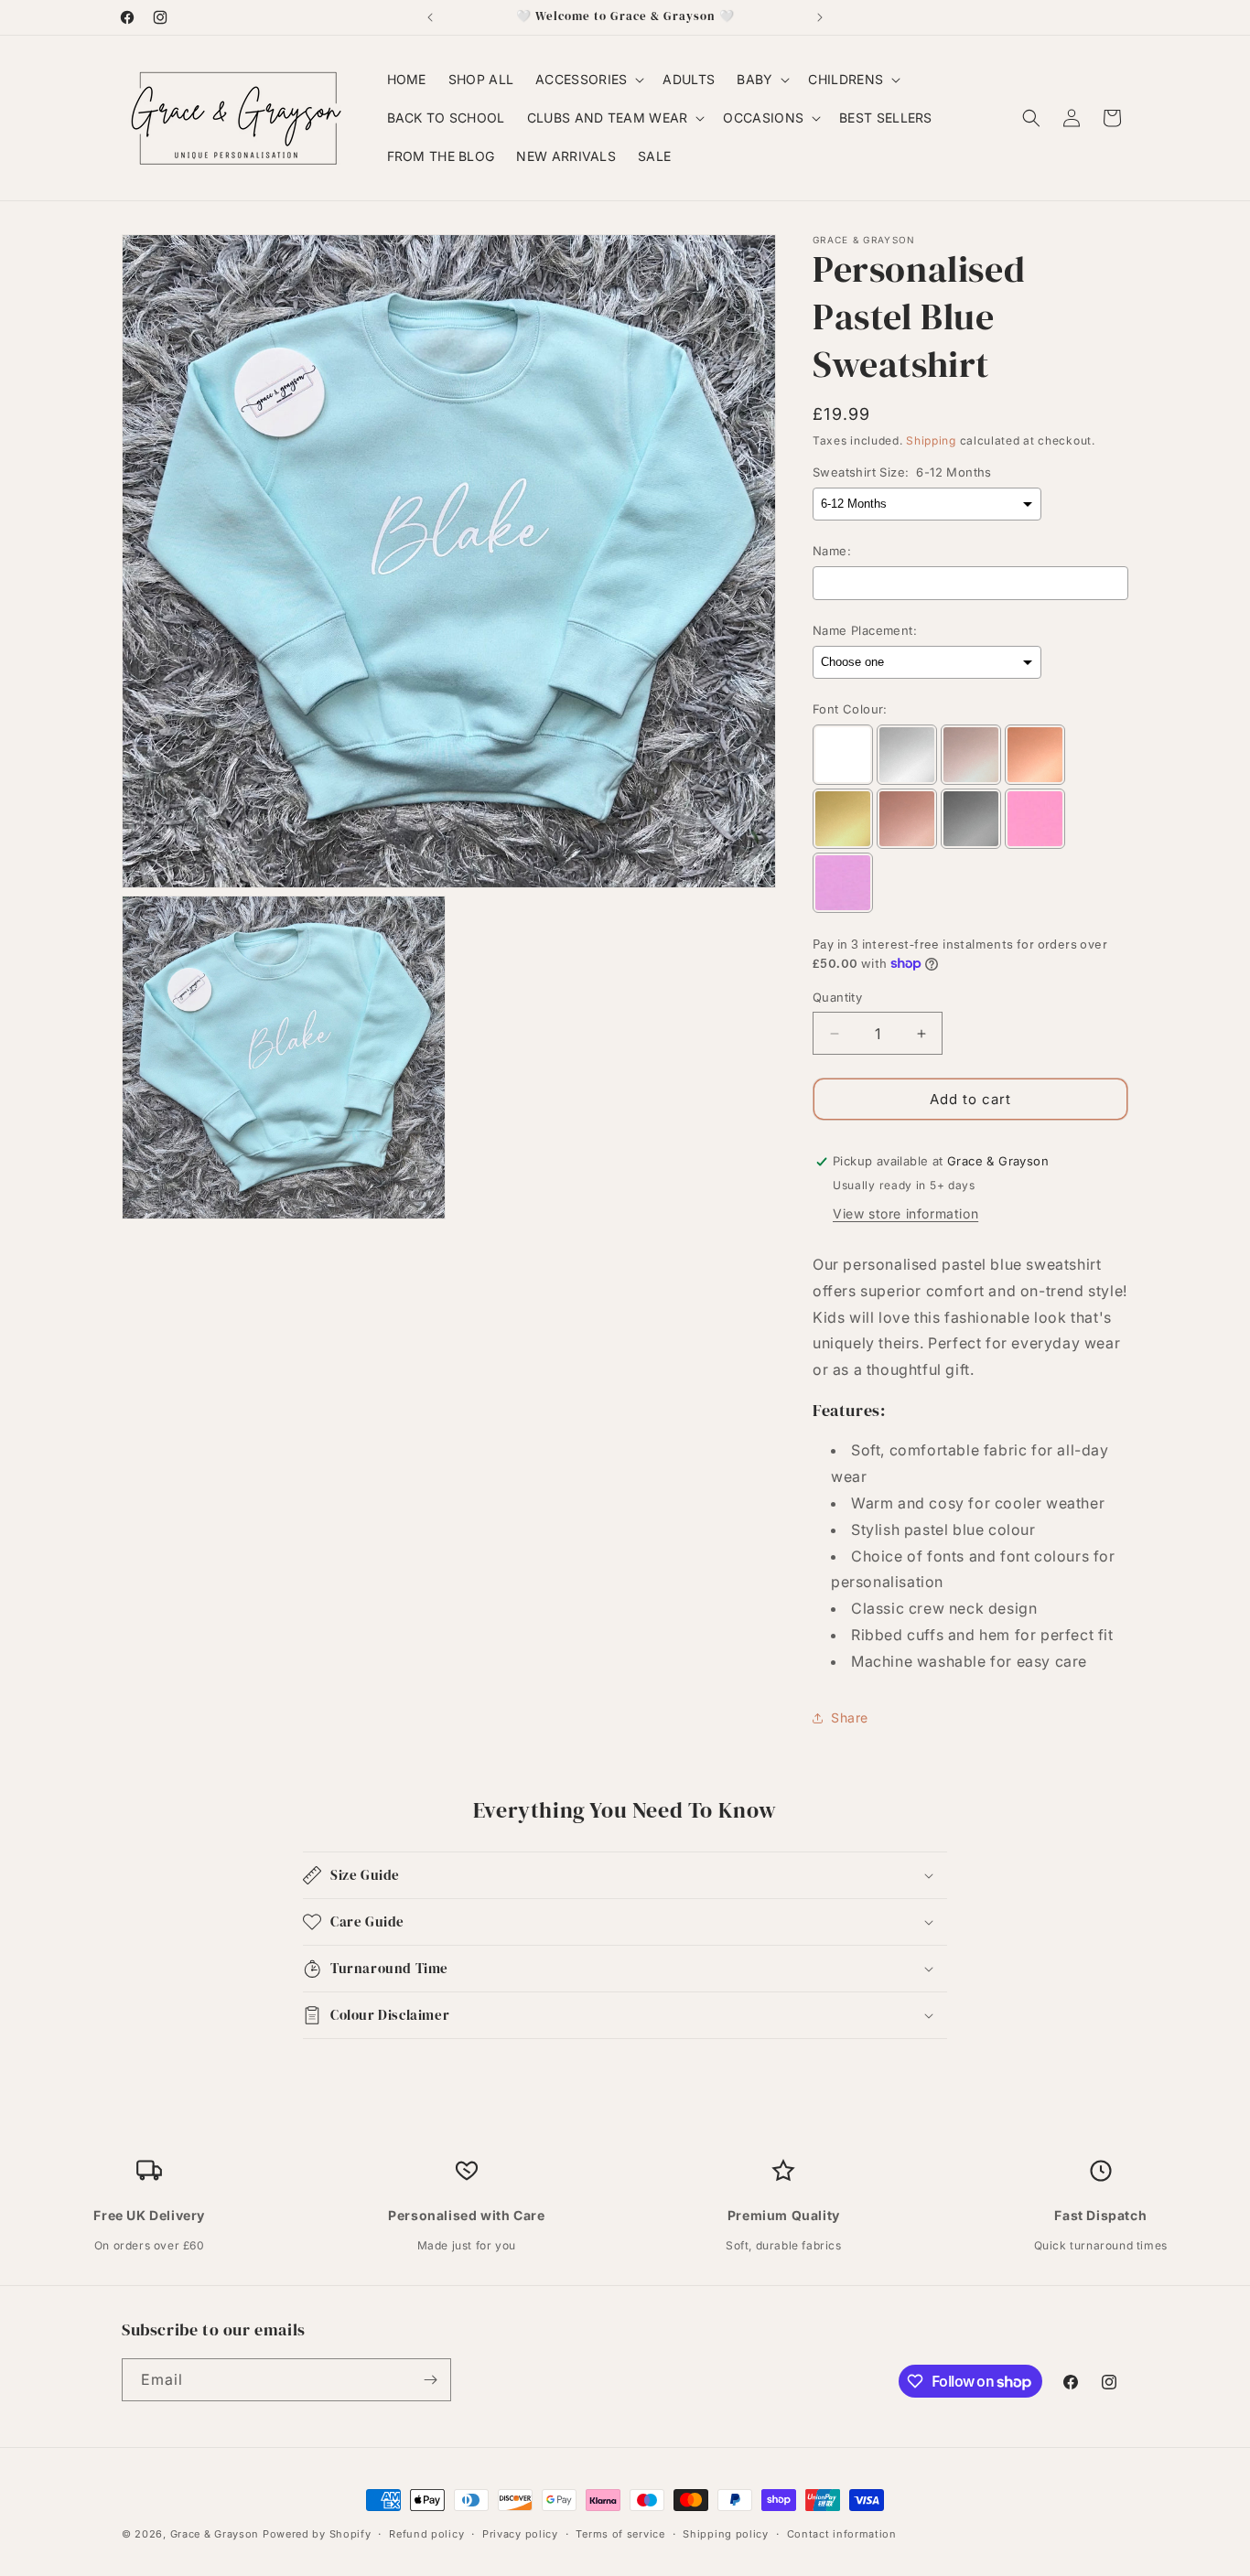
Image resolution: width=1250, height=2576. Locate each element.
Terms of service (620, 2534)
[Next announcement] (820, 17)
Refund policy (426, 2534)
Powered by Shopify (317, 2534)
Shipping (931, 440)
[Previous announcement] (430, 17)
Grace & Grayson (215, 2534)
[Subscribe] (430, 2380)
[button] (588, 80)
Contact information (842, 2534)
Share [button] (850, 1717)
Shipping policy (726, 2534)
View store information (905, 1213)
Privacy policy (520, 2534)
